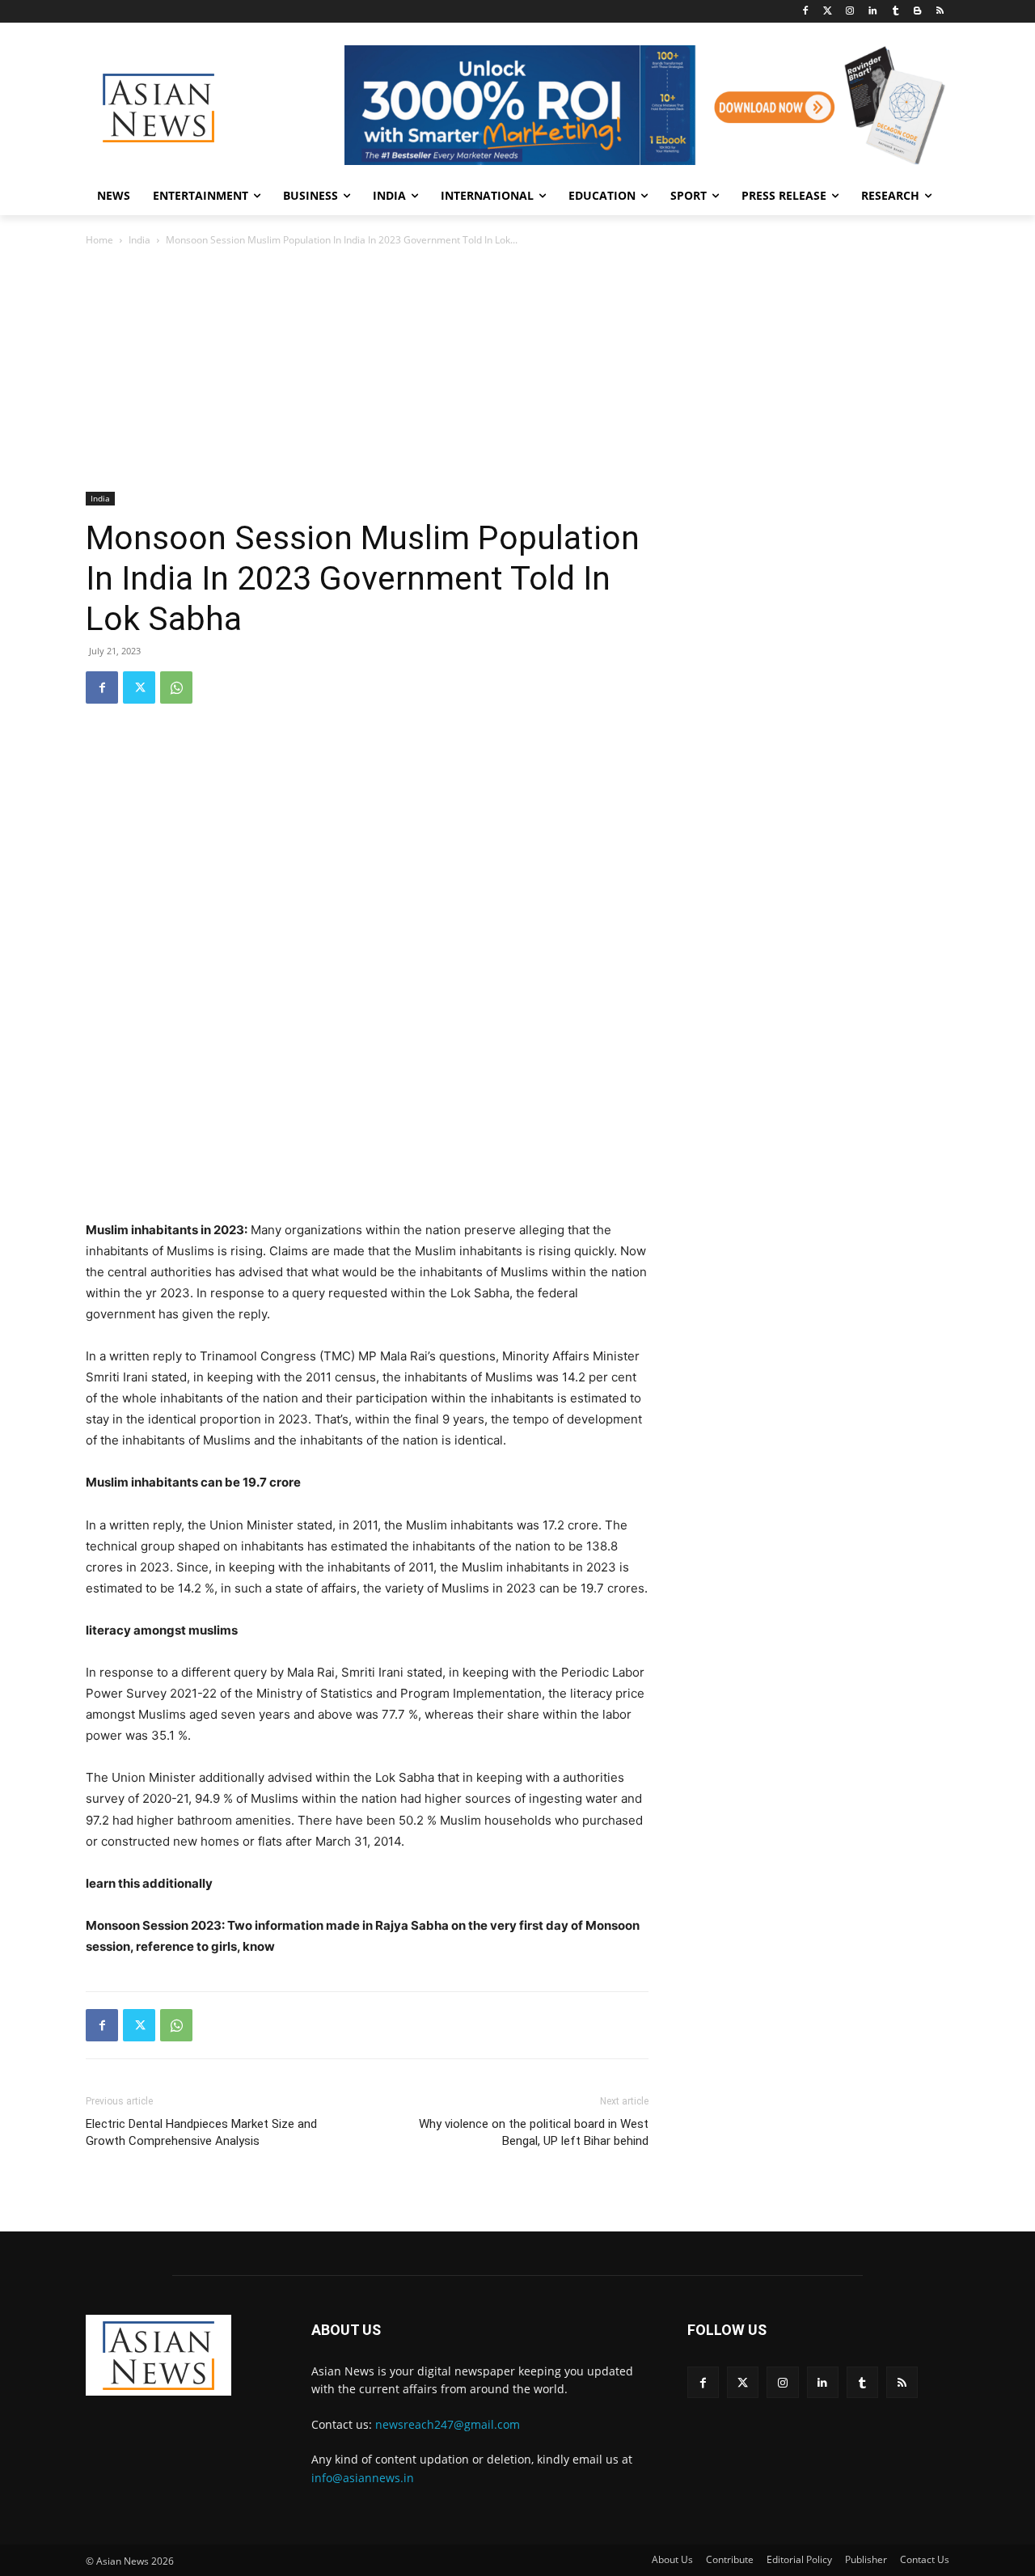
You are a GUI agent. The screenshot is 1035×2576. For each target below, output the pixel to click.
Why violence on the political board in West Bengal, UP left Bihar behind (534, 2132)
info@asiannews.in (363, 2478)
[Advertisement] (517, 370)
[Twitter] (828, 12)
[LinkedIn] (873, 12)
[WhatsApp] (176, 687)
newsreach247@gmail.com (448, 2424)
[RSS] (940, 12)
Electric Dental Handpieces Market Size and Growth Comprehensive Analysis (201, 2132)
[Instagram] (850, 12)
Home (99, 240)
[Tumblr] (896, 12)
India (139, 240)
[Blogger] (917, 12)
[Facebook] (805, 12)
